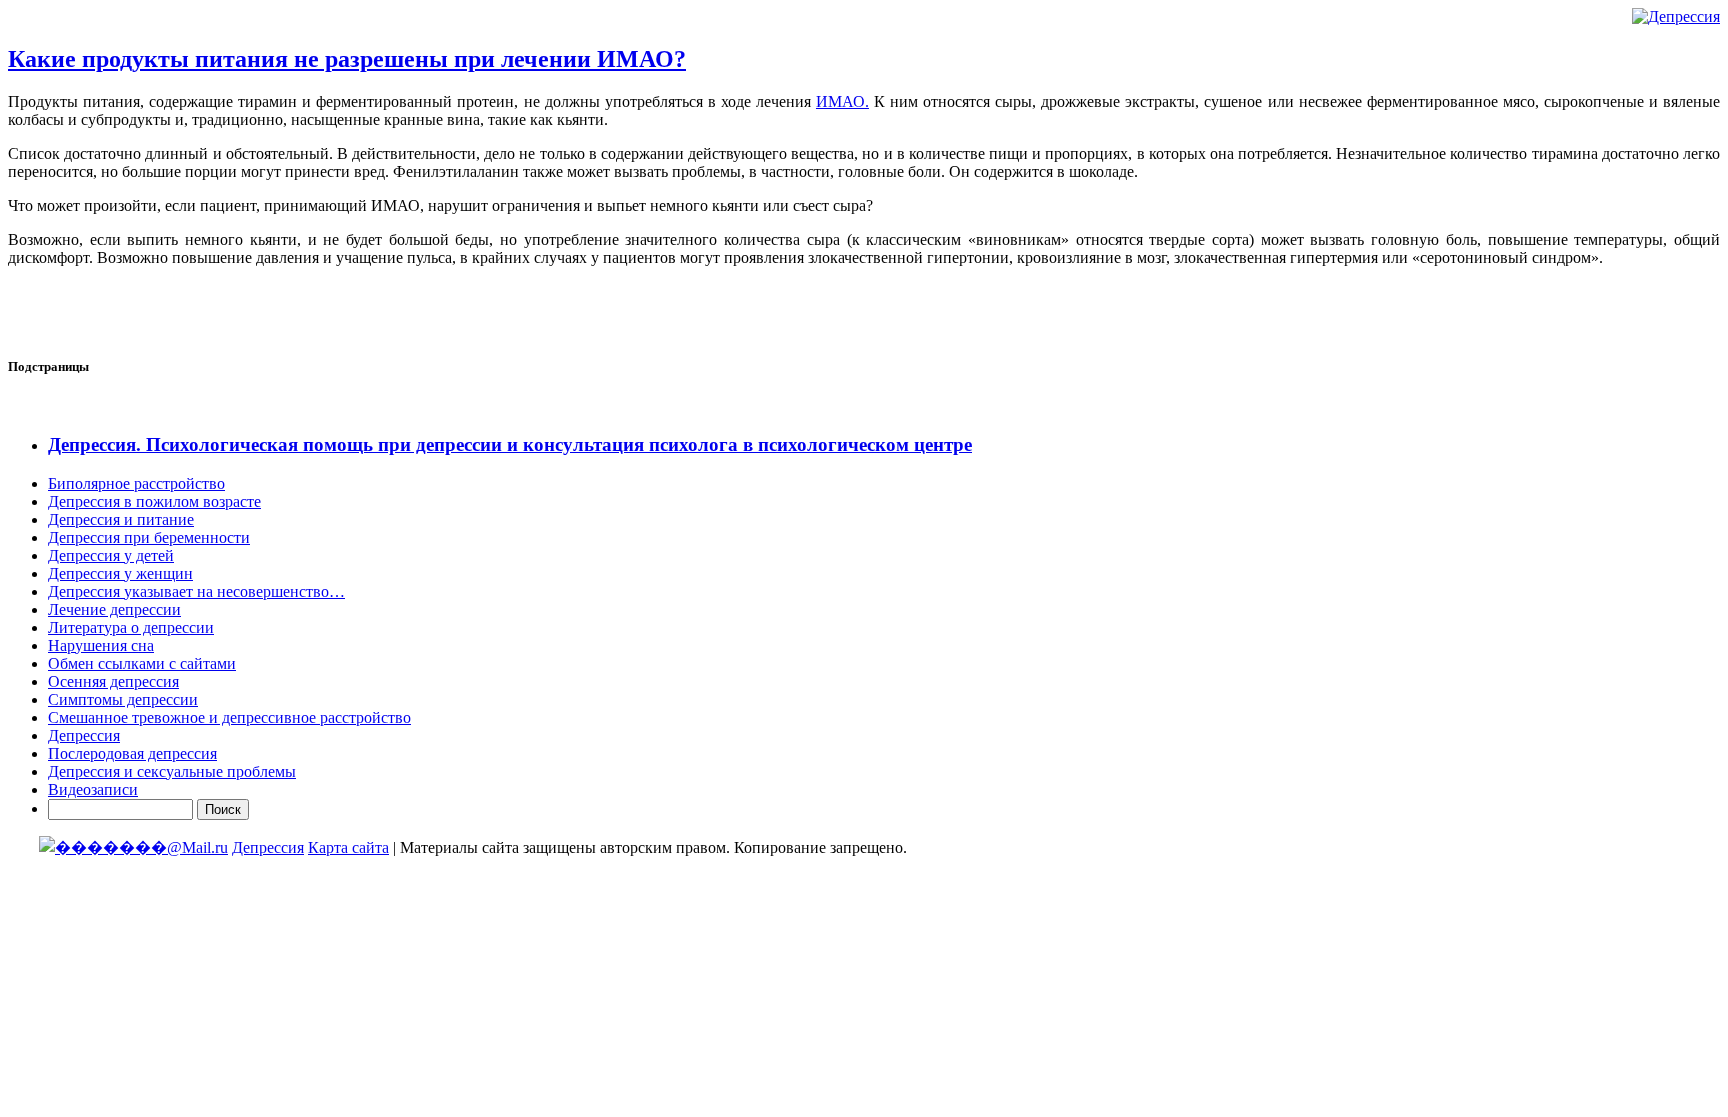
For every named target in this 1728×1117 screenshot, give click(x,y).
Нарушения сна (101, 645)
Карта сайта (348, 847)
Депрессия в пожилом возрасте (154, 501)
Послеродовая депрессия (132, 753)
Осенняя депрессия (113, 681)
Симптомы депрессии (123, 699)
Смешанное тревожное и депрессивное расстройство (229, 717)
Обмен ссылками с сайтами (142, 663)
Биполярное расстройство (136, 483)
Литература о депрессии (131, 627)
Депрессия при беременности (149, 537)
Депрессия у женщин (120, 573)
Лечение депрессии (114, 609)
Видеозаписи (93, 789)
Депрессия (84, 735)
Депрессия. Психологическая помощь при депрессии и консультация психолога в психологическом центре (510, 444)
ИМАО (840, 101)
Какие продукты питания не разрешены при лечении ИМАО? (347, 59)
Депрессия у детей (111, 555)
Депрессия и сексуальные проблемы (172, 771)
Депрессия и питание (121, 519)
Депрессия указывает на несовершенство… (196, 591)
